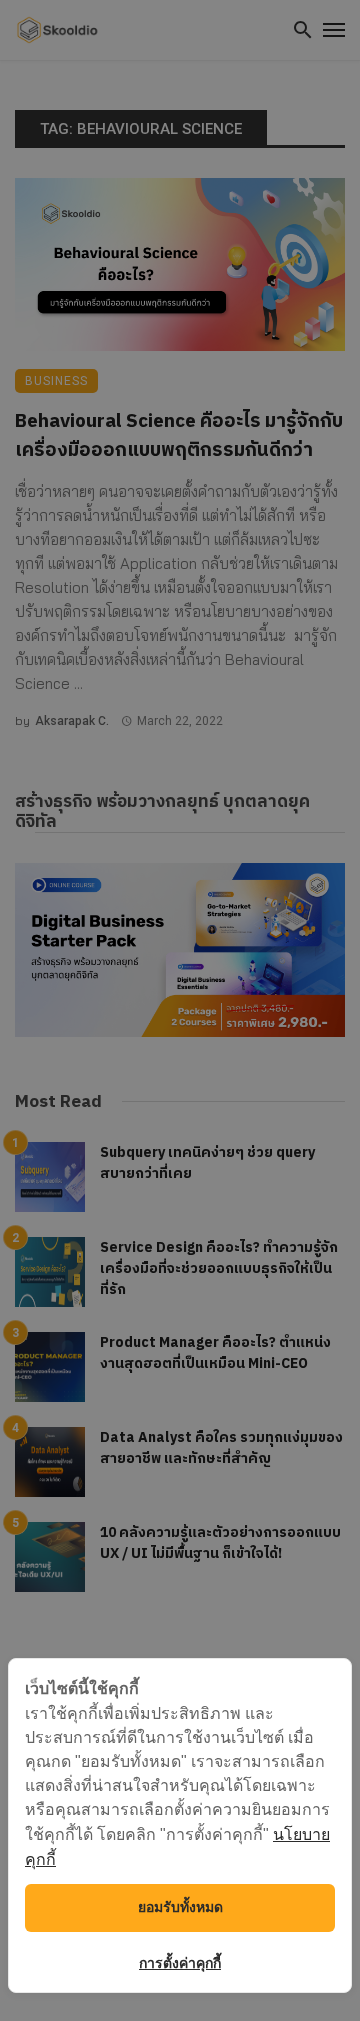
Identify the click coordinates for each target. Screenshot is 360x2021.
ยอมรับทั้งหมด (180, 1907)
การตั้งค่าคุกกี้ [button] (180, 1963)
